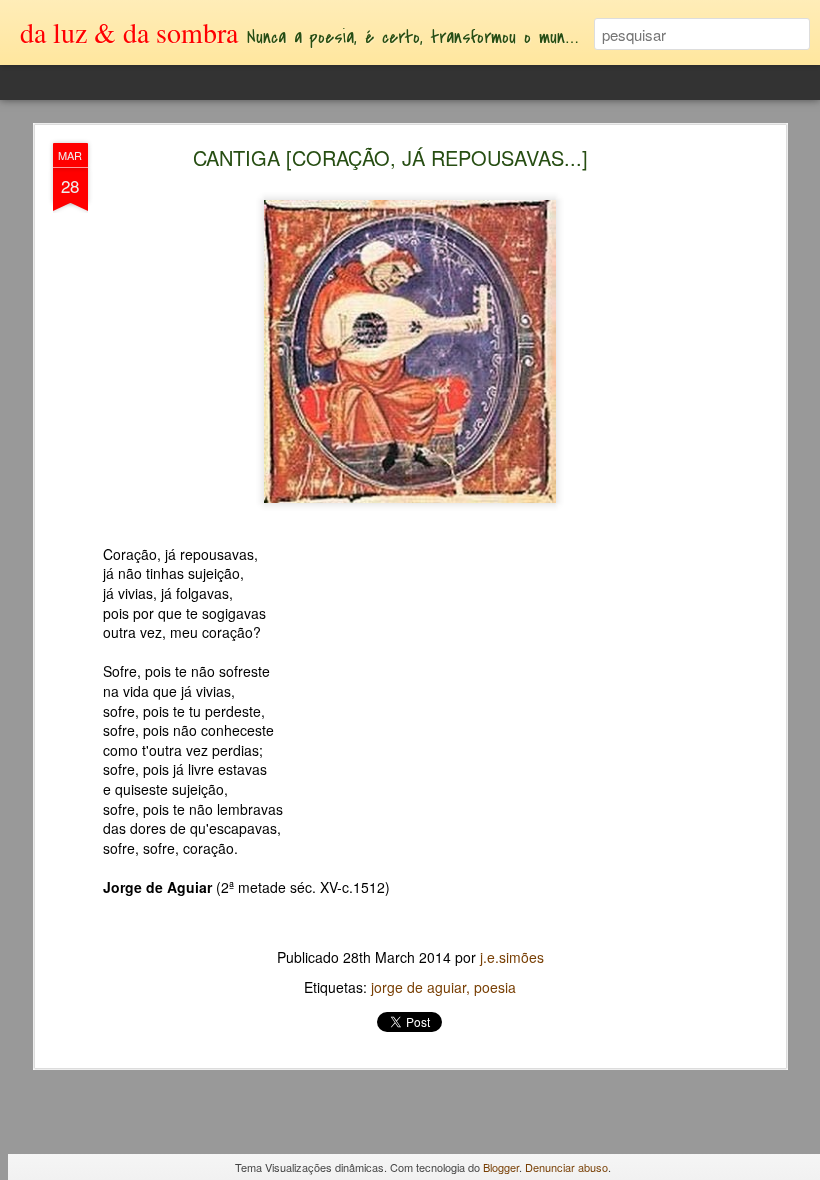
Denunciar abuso (566, 1167)
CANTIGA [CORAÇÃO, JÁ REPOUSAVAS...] (390, 157)
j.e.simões (512, 957)
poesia (495, 987)
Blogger (501, 1167)
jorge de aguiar (418, 987)
